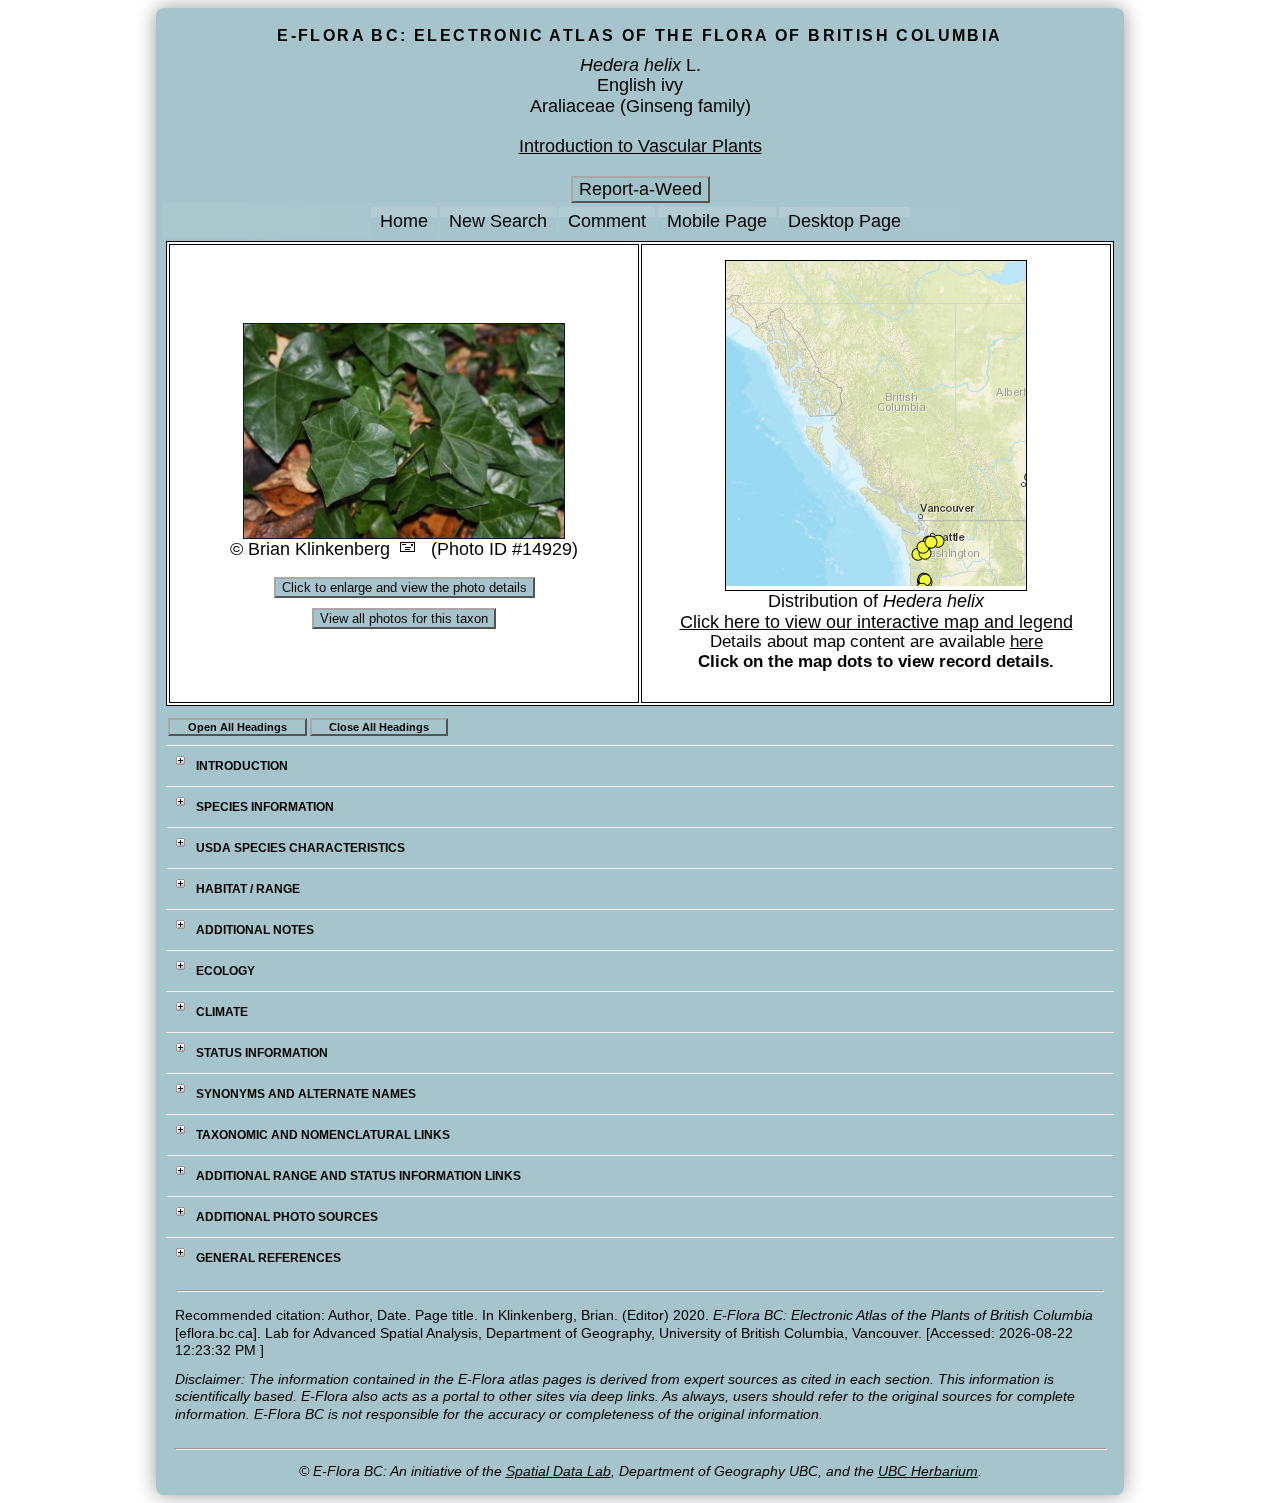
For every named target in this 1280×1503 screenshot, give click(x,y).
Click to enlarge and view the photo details (404, 587)
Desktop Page (844, 221)
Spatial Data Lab (558, 1471)
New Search (498, 221)
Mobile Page (717, 221)
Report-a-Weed (640, 189)
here (1026, 641)
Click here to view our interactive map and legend (876, 622)
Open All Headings (237, 727)
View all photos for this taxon (404, 618)
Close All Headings (379, 727)
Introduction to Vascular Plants (640, 146)
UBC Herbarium (928, 1471)
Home (404, 221)
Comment (607, 221)
